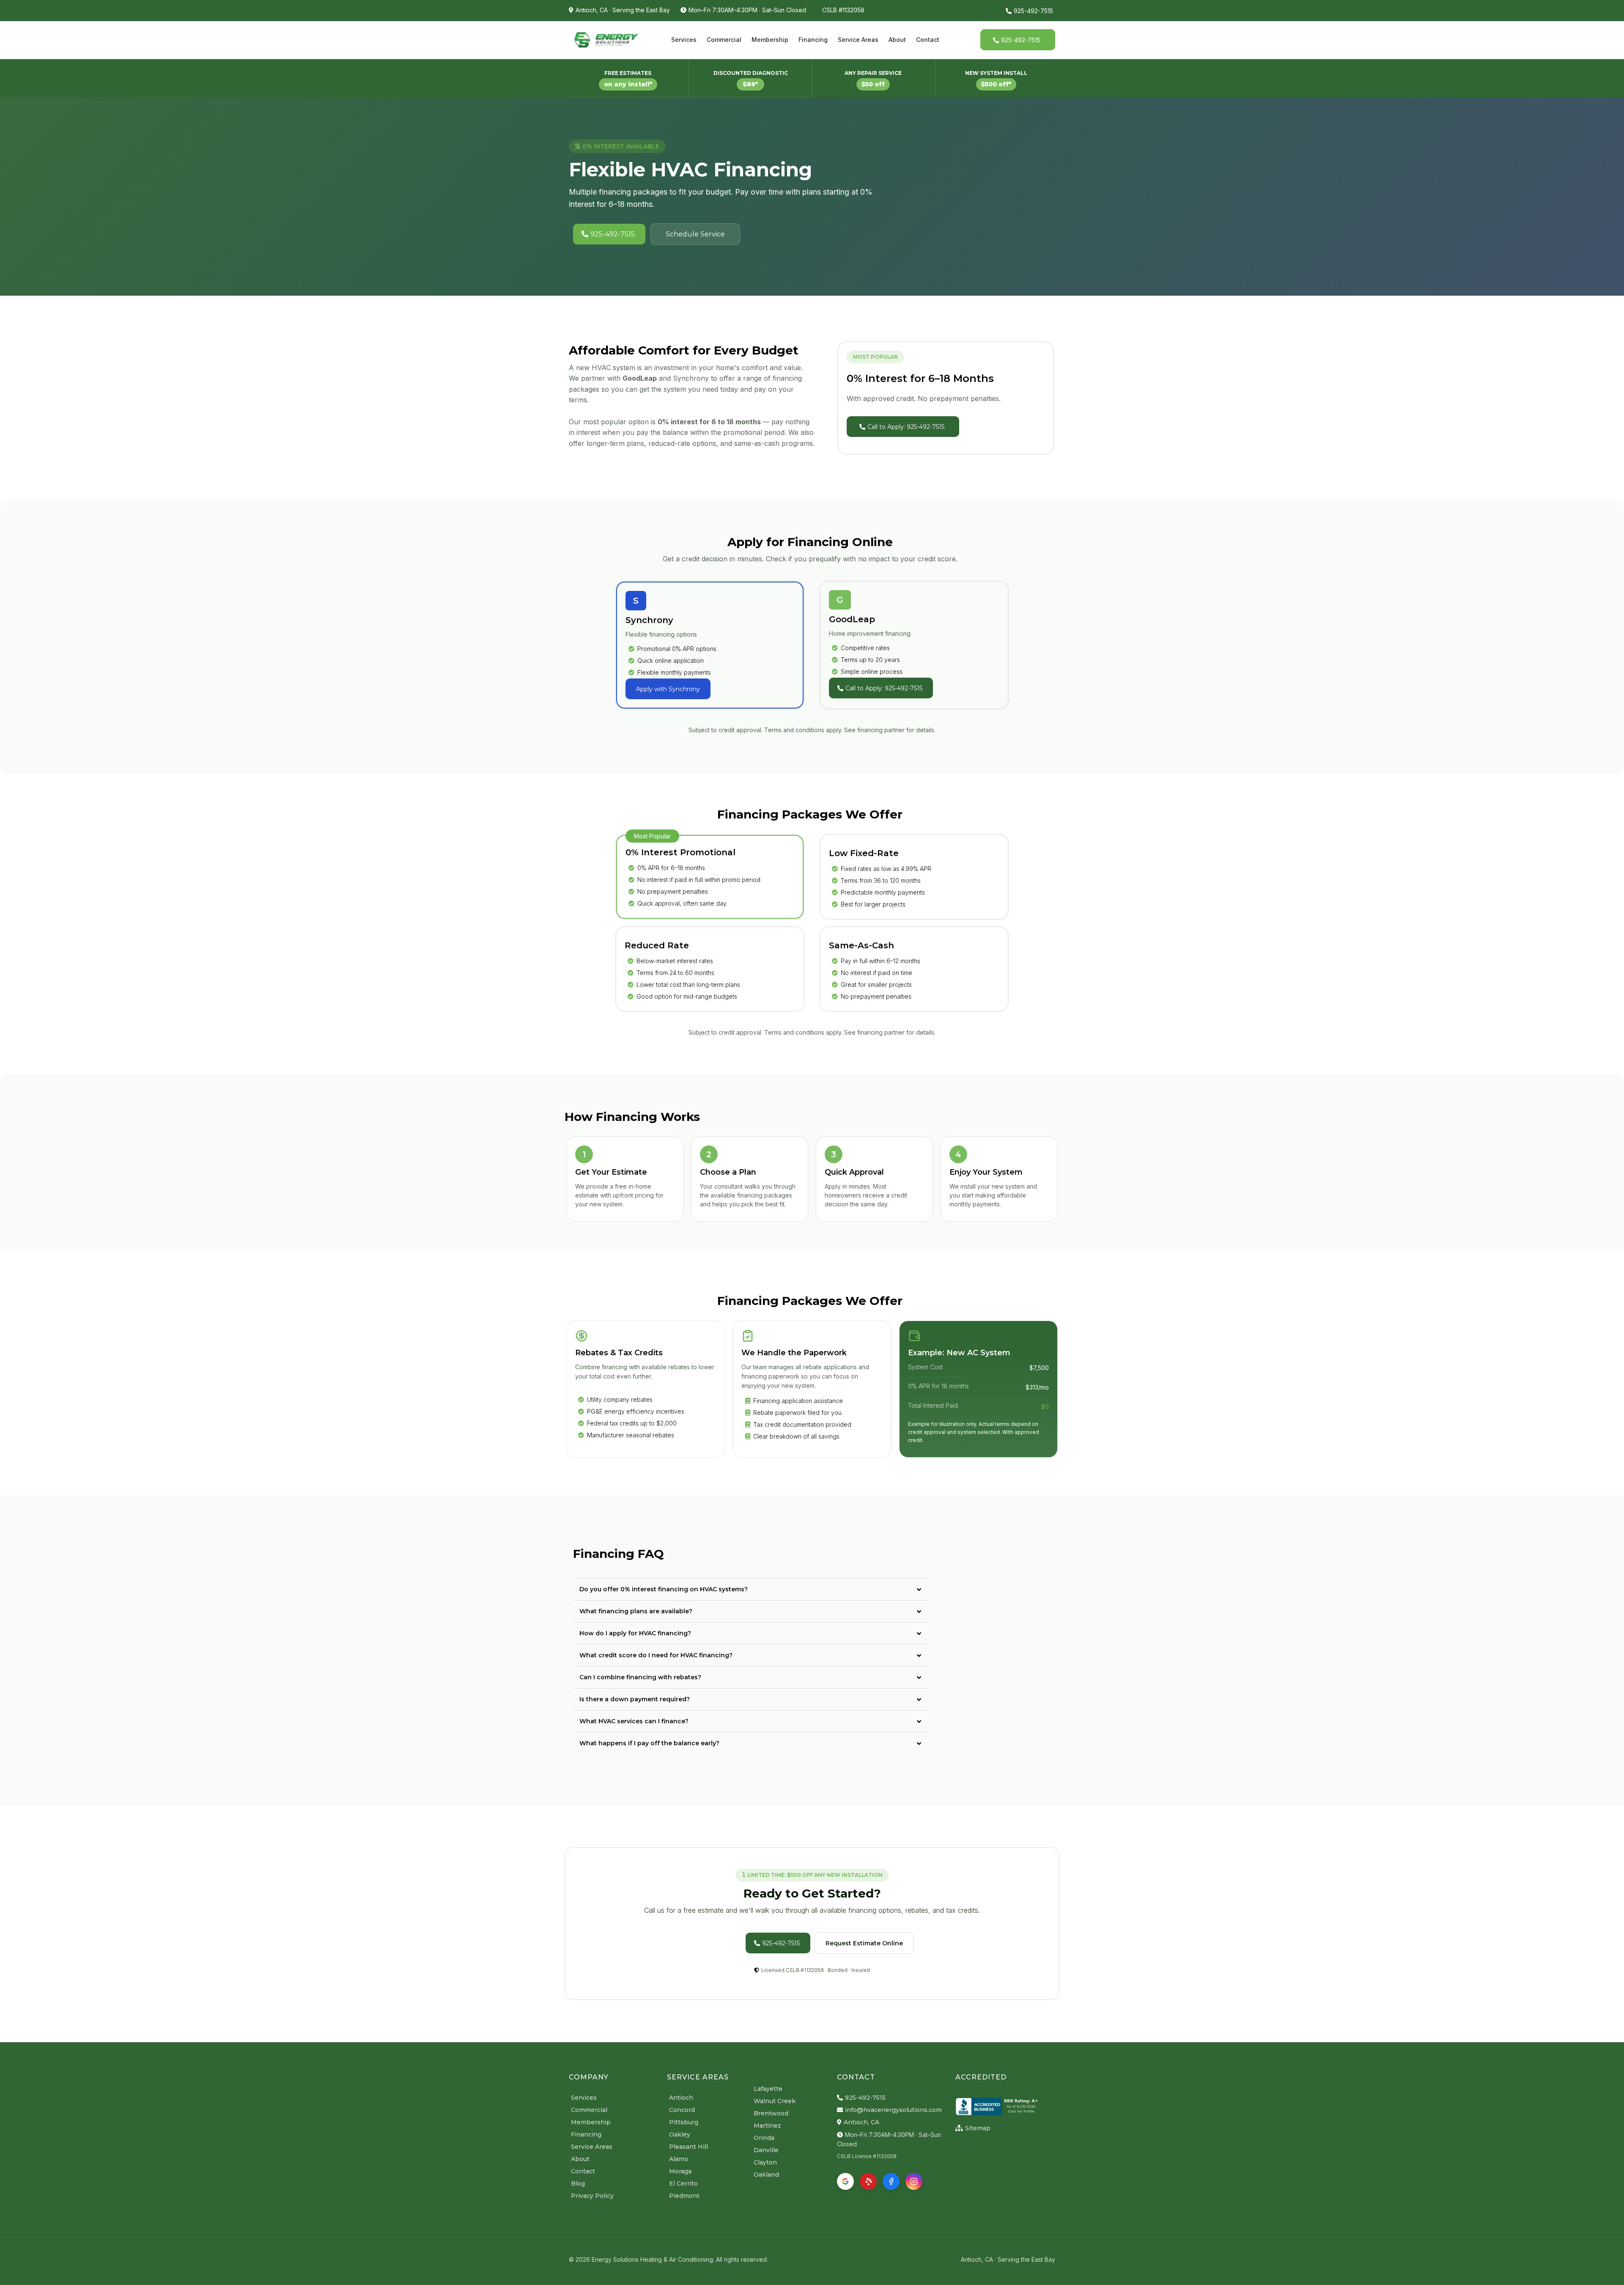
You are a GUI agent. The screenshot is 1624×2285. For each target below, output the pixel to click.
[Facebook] (891, 2181)
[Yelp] (868, 2181)
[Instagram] (914, 2181)
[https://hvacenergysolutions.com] (606, 40)
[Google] (845, 2181)
